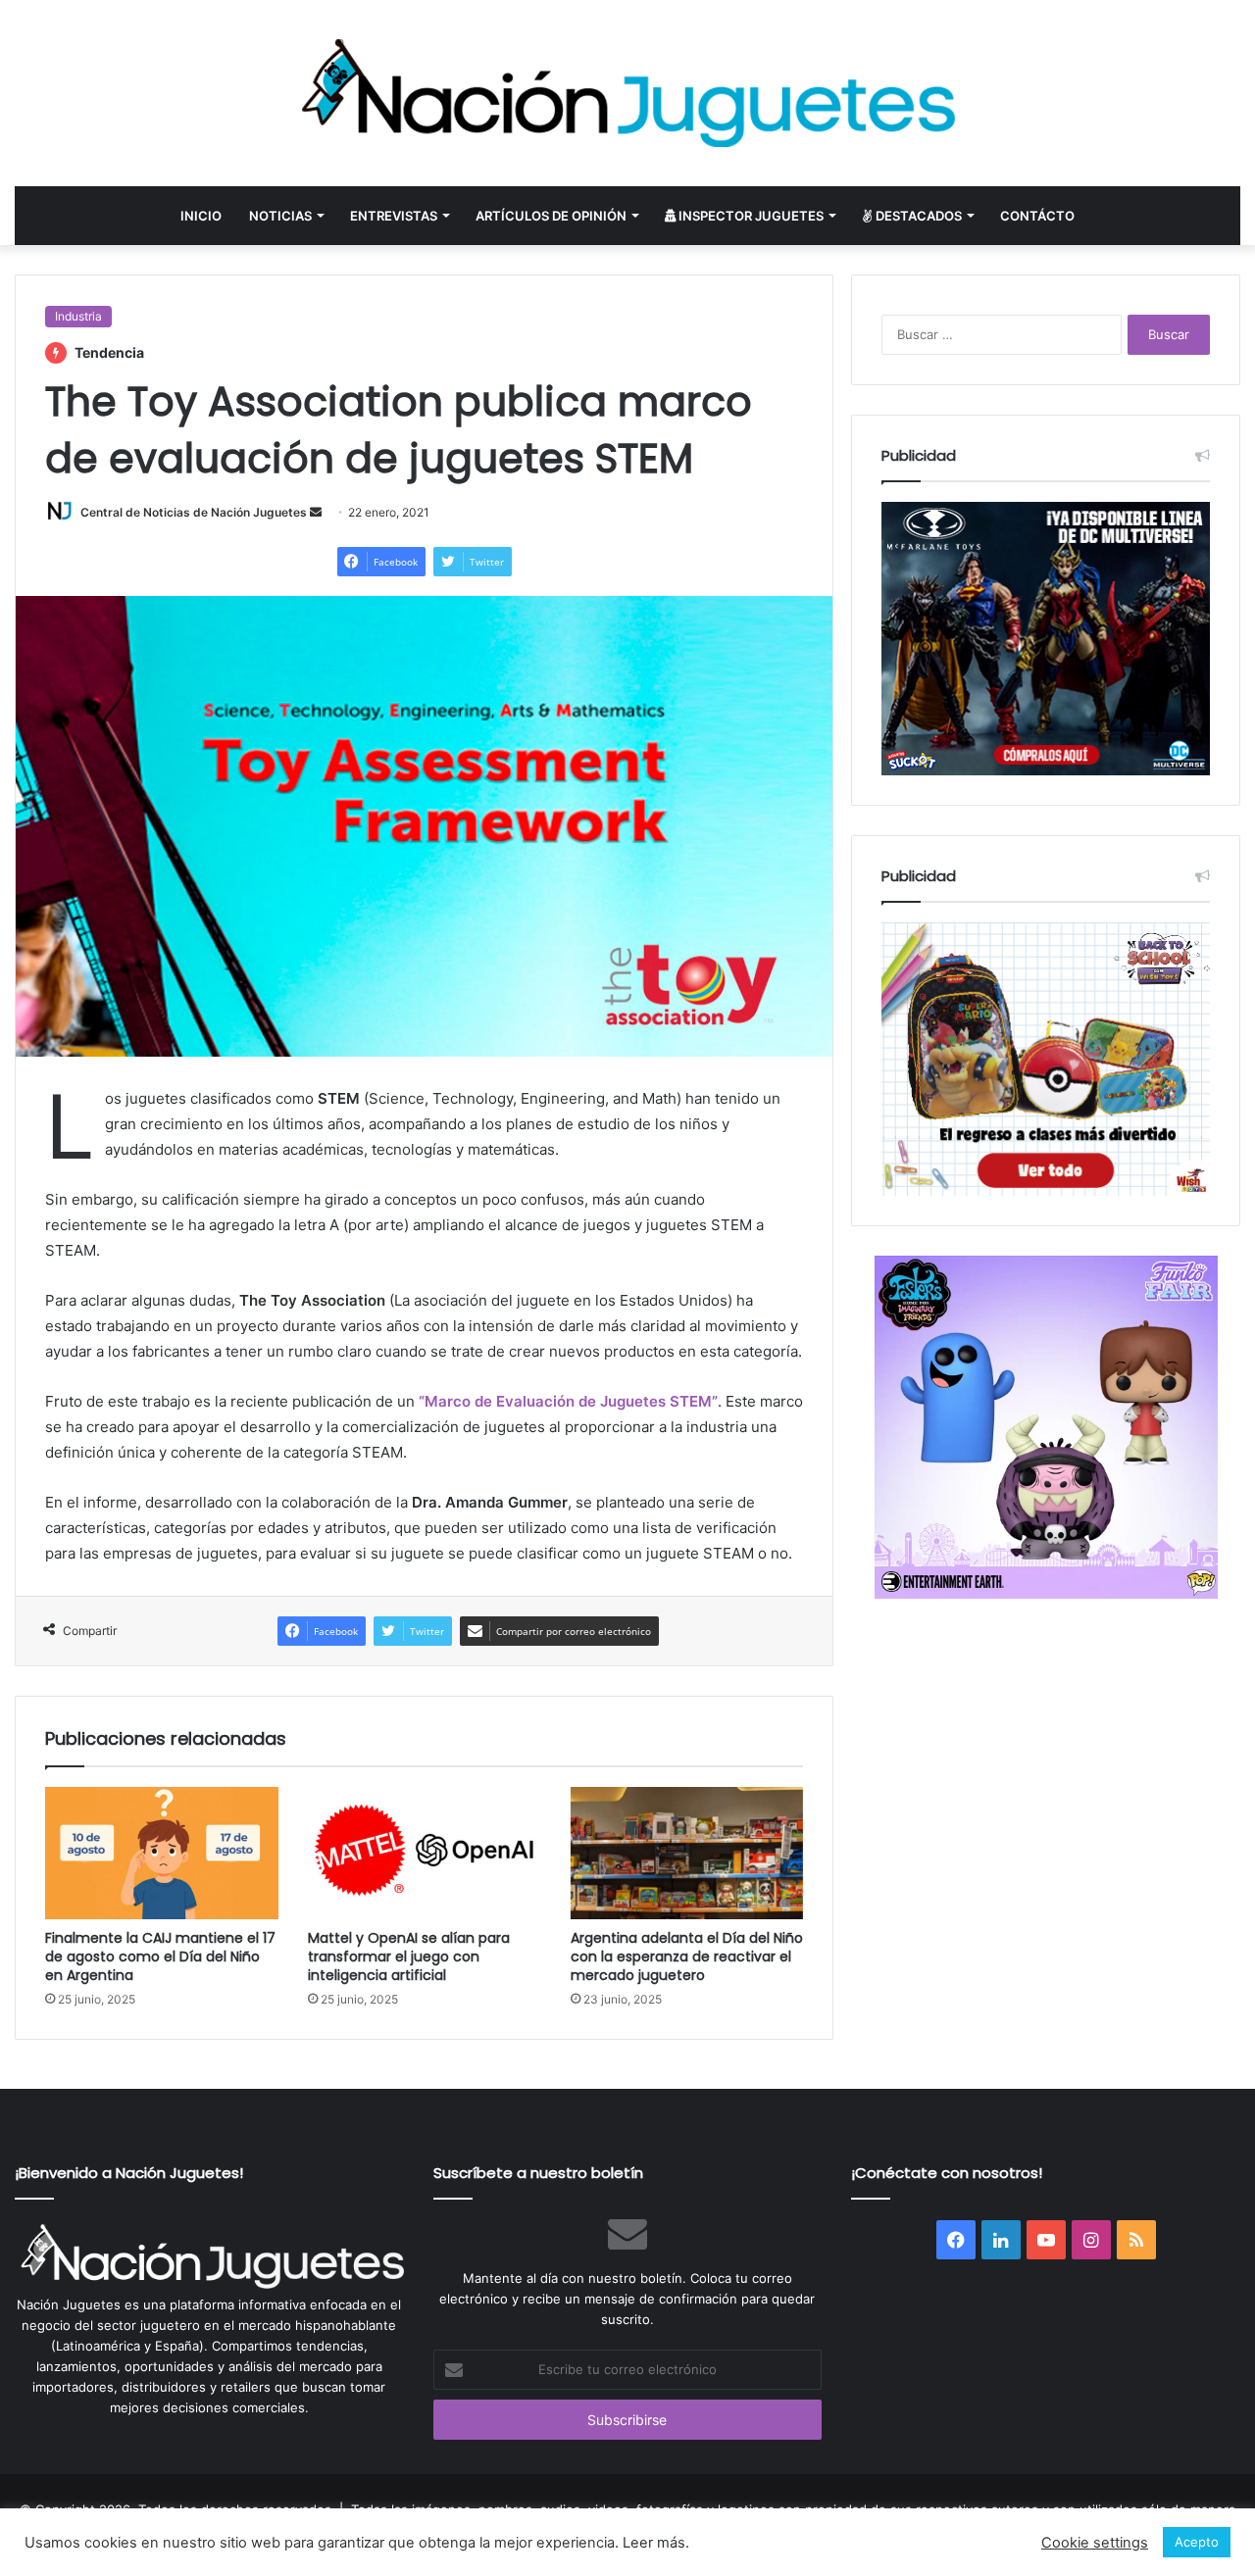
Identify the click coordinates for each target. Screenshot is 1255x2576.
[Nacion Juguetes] (627, 93)
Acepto (1197, 2542)
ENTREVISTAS (394, 216)
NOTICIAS (280, 216)
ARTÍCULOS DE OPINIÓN (551, 216)
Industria (78, 316)
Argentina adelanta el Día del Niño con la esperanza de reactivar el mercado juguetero (687, 1957)
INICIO (201, 216)
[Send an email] (316, 512)
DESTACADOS (917, 216)
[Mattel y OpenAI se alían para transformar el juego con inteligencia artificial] (425, 1853)
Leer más (654, 2543)
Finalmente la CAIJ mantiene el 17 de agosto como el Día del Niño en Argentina (160, 1957)
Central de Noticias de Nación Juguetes (194, 512)
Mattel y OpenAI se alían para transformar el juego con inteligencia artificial (409, 1957)
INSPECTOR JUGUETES (750, 216)
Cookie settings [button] (1095, 2543)
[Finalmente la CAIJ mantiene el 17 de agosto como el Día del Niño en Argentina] (162, 1853)
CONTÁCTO (1037, 216)
